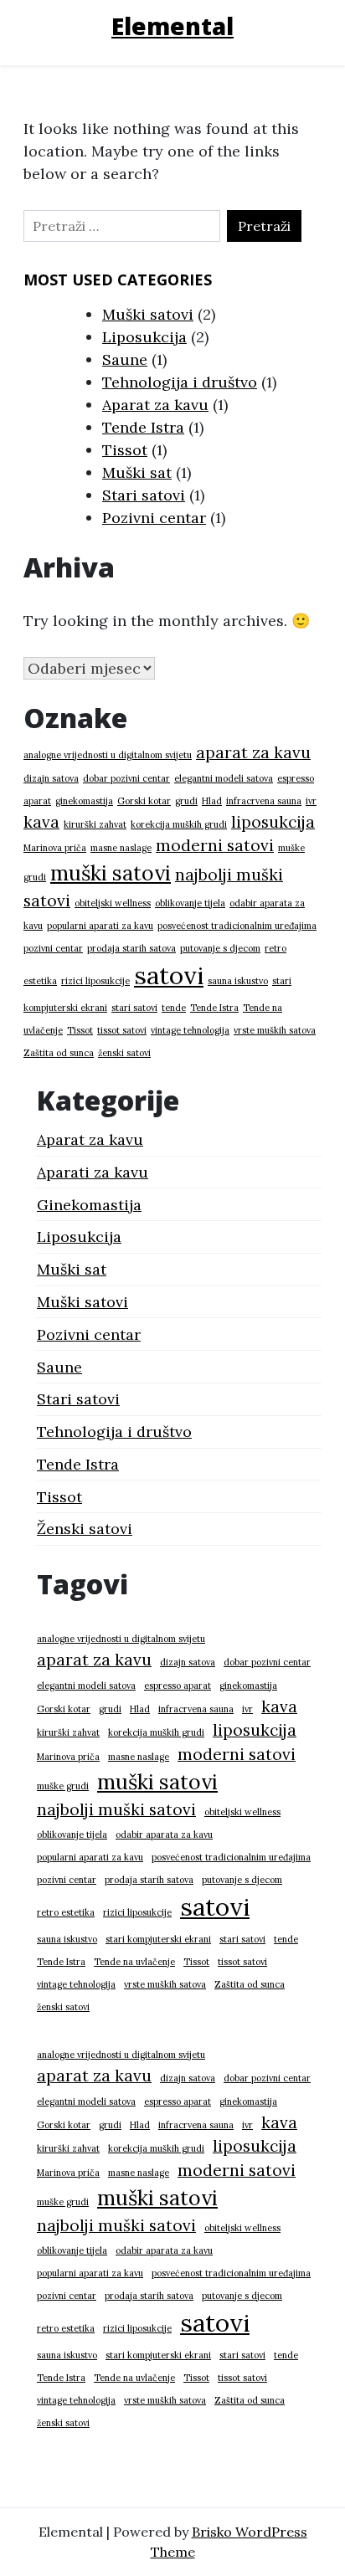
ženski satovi (124, 1053)
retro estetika (66, 1912)
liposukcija (273, 822)
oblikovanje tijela (190, 903)
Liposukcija (144, 337)
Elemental (172, 26)
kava (41, 822)
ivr (311, 801)
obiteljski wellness (113, 903)
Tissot (125, 450)
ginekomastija (84, 801)
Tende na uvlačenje (134, 1962)
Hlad (212, 801)
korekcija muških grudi (179, 824)
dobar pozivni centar (126, 778)
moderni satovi (215, 845)
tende (174, 1008)
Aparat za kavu (155, 405)
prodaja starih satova (131, 948)
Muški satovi (148, 314)
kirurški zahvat (95, 824)
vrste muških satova (275, 1030)
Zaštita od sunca (59, 1053)
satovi (169, 975)
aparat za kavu (253, 752)
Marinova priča (55, 848)
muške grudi (63, 1786)
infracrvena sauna (264, 801)
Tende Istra (143, 427)
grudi (186, 801)
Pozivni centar (154, 518)
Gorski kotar (144, 801)
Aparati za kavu (93, 1172)
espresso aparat (178, 1686)
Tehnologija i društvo (180, 382)
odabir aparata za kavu (164, 1835)
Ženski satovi (85, 1529)
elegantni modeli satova (224, 778)
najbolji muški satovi (116, 1809)
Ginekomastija (89, 1205)
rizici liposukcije (95, 981)
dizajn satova (51, 778)
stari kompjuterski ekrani (158, 1939)
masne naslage (121, 848)
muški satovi (111, 873)
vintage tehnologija (190, 1030)
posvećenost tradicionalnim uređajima (237, 926)
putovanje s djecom (220, 948)
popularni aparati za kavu (100, 926)
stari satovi (134, 1008)
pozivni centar (53, 948)
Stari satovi (144, 495)
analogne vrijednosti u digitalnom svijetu (108, 755)
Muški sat (137, 472)
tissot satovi (122, 1030)
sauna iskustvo (238, 981)
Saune (125, 359)
